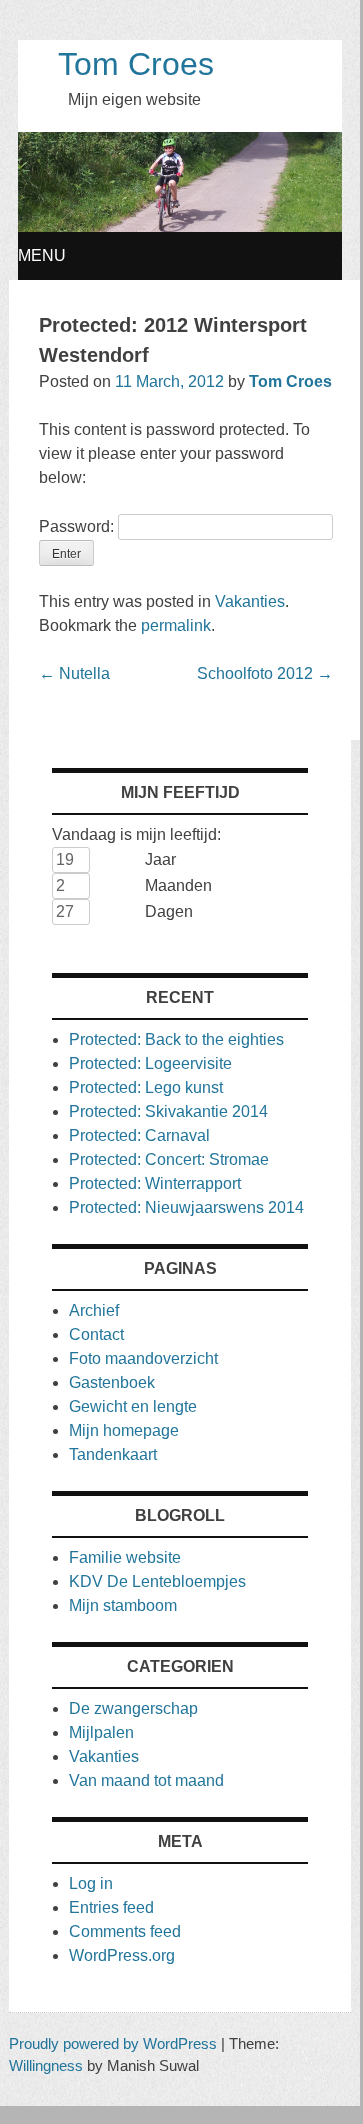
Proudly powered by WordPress (113, 2043)
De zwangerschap (133, 1708)
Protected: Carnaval (139, 1135)
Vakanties (250, 601)
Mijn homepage (124, 1430)
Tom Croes (136, 64)
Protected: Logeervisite (150, 1063)
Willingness (46, 2065)
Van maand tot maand (146, 1780)
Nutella (74, 673)
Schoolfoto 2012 (265, 673)
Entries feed (111, 1907)
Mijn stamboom (123, 1605)
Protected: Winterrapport (155, 1183)
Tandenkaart (113, 1454)
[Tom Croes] (180, 226)
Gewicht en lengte (133, 1406)
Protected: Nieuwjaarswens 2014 (186, 1207)
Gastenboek (112, 1382)
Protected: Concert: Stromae (169, 1159)
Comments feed (125, 1931)
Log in (91, 1883)
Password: (78, 526)
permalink (176, 625)
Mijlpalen (101, 1732)
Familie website (125, 1557)
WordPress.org (122, 1955)
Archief (94, 1310)
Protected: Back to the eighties (176, 1039)
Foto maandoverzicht (143, 1358)
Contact (96, 1334)
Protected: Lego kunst (146, 1087)
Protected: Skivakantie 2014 (168, 1111)
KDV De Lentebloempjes (157, 1581)
